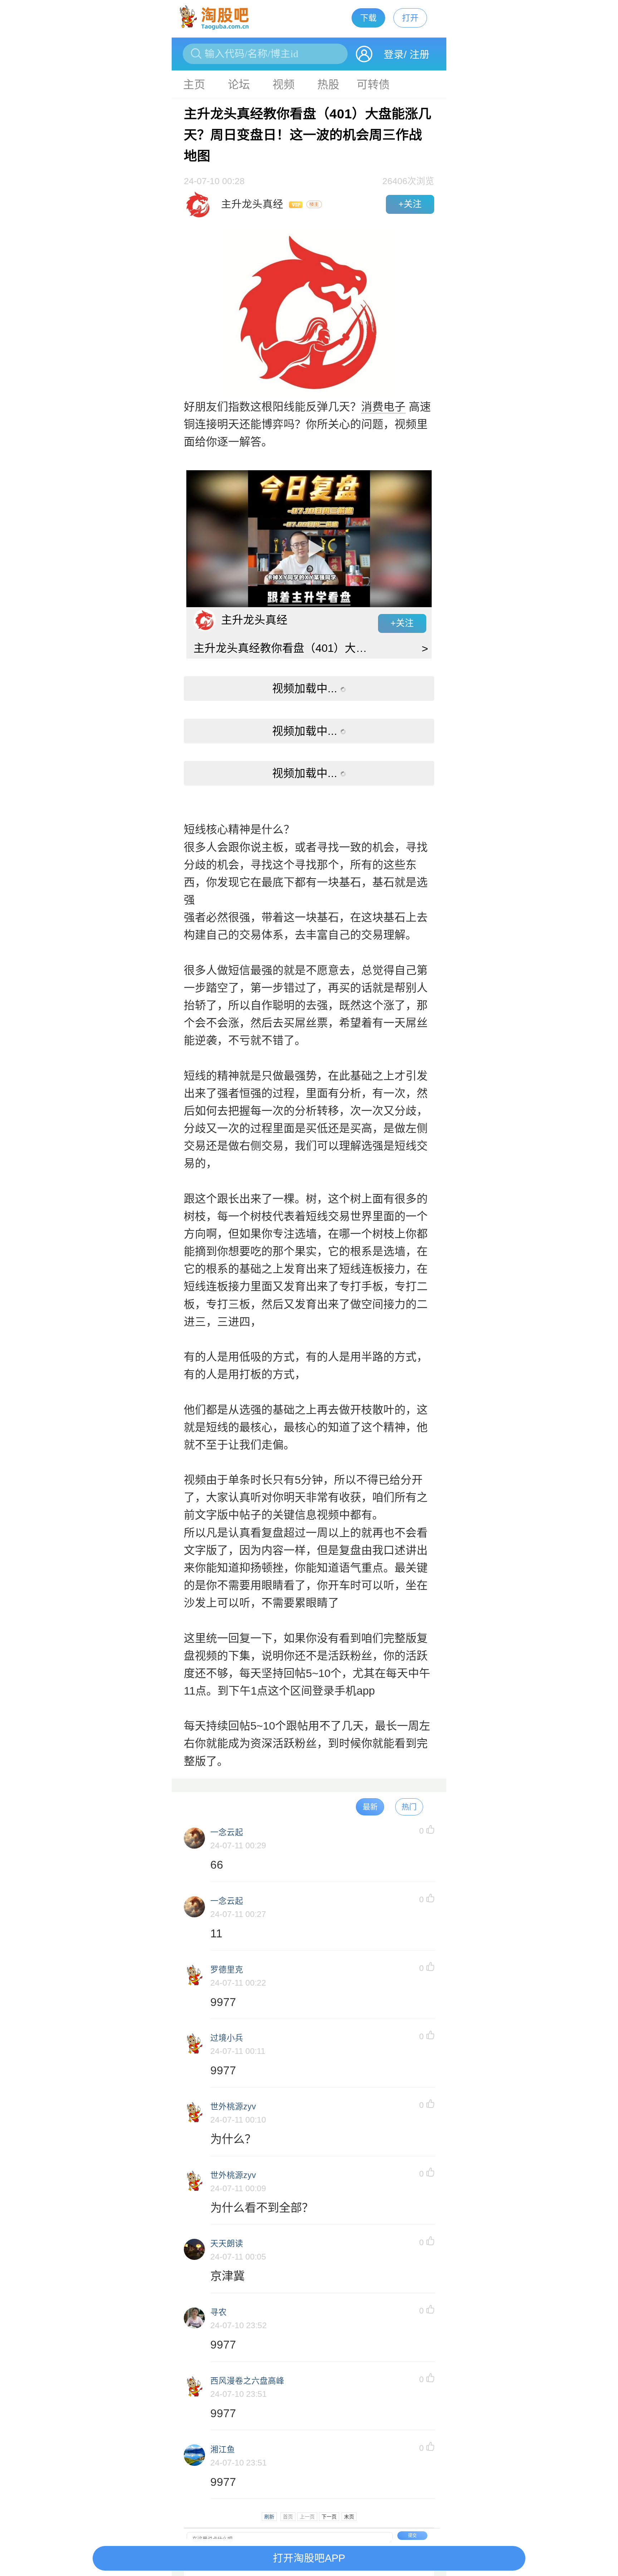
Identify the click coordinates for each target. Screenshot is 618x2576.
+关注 (410, 204)
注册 (420, 55)
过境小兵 (227, 2038)
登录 (394, 55)
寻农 (219, 2312)
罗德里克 (227, 1970)
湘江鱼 (223, 2450)
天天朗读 (227, 2244)
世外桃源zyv (233, 2107)
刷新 (269, 2517)
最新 (370, 1807)
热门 (409, 1807)
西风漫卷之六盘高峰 (247, 2381)
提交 (412, 2536)
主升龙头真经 (254, 620)
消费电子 (383, 407)
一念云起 (227, 1832)
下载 (368, 18)
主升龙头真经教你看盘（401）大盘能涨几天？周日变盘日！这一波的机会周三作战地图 (286, 648)
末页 (349, 2517)
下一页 (329, 2517)
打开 (410, 18)
